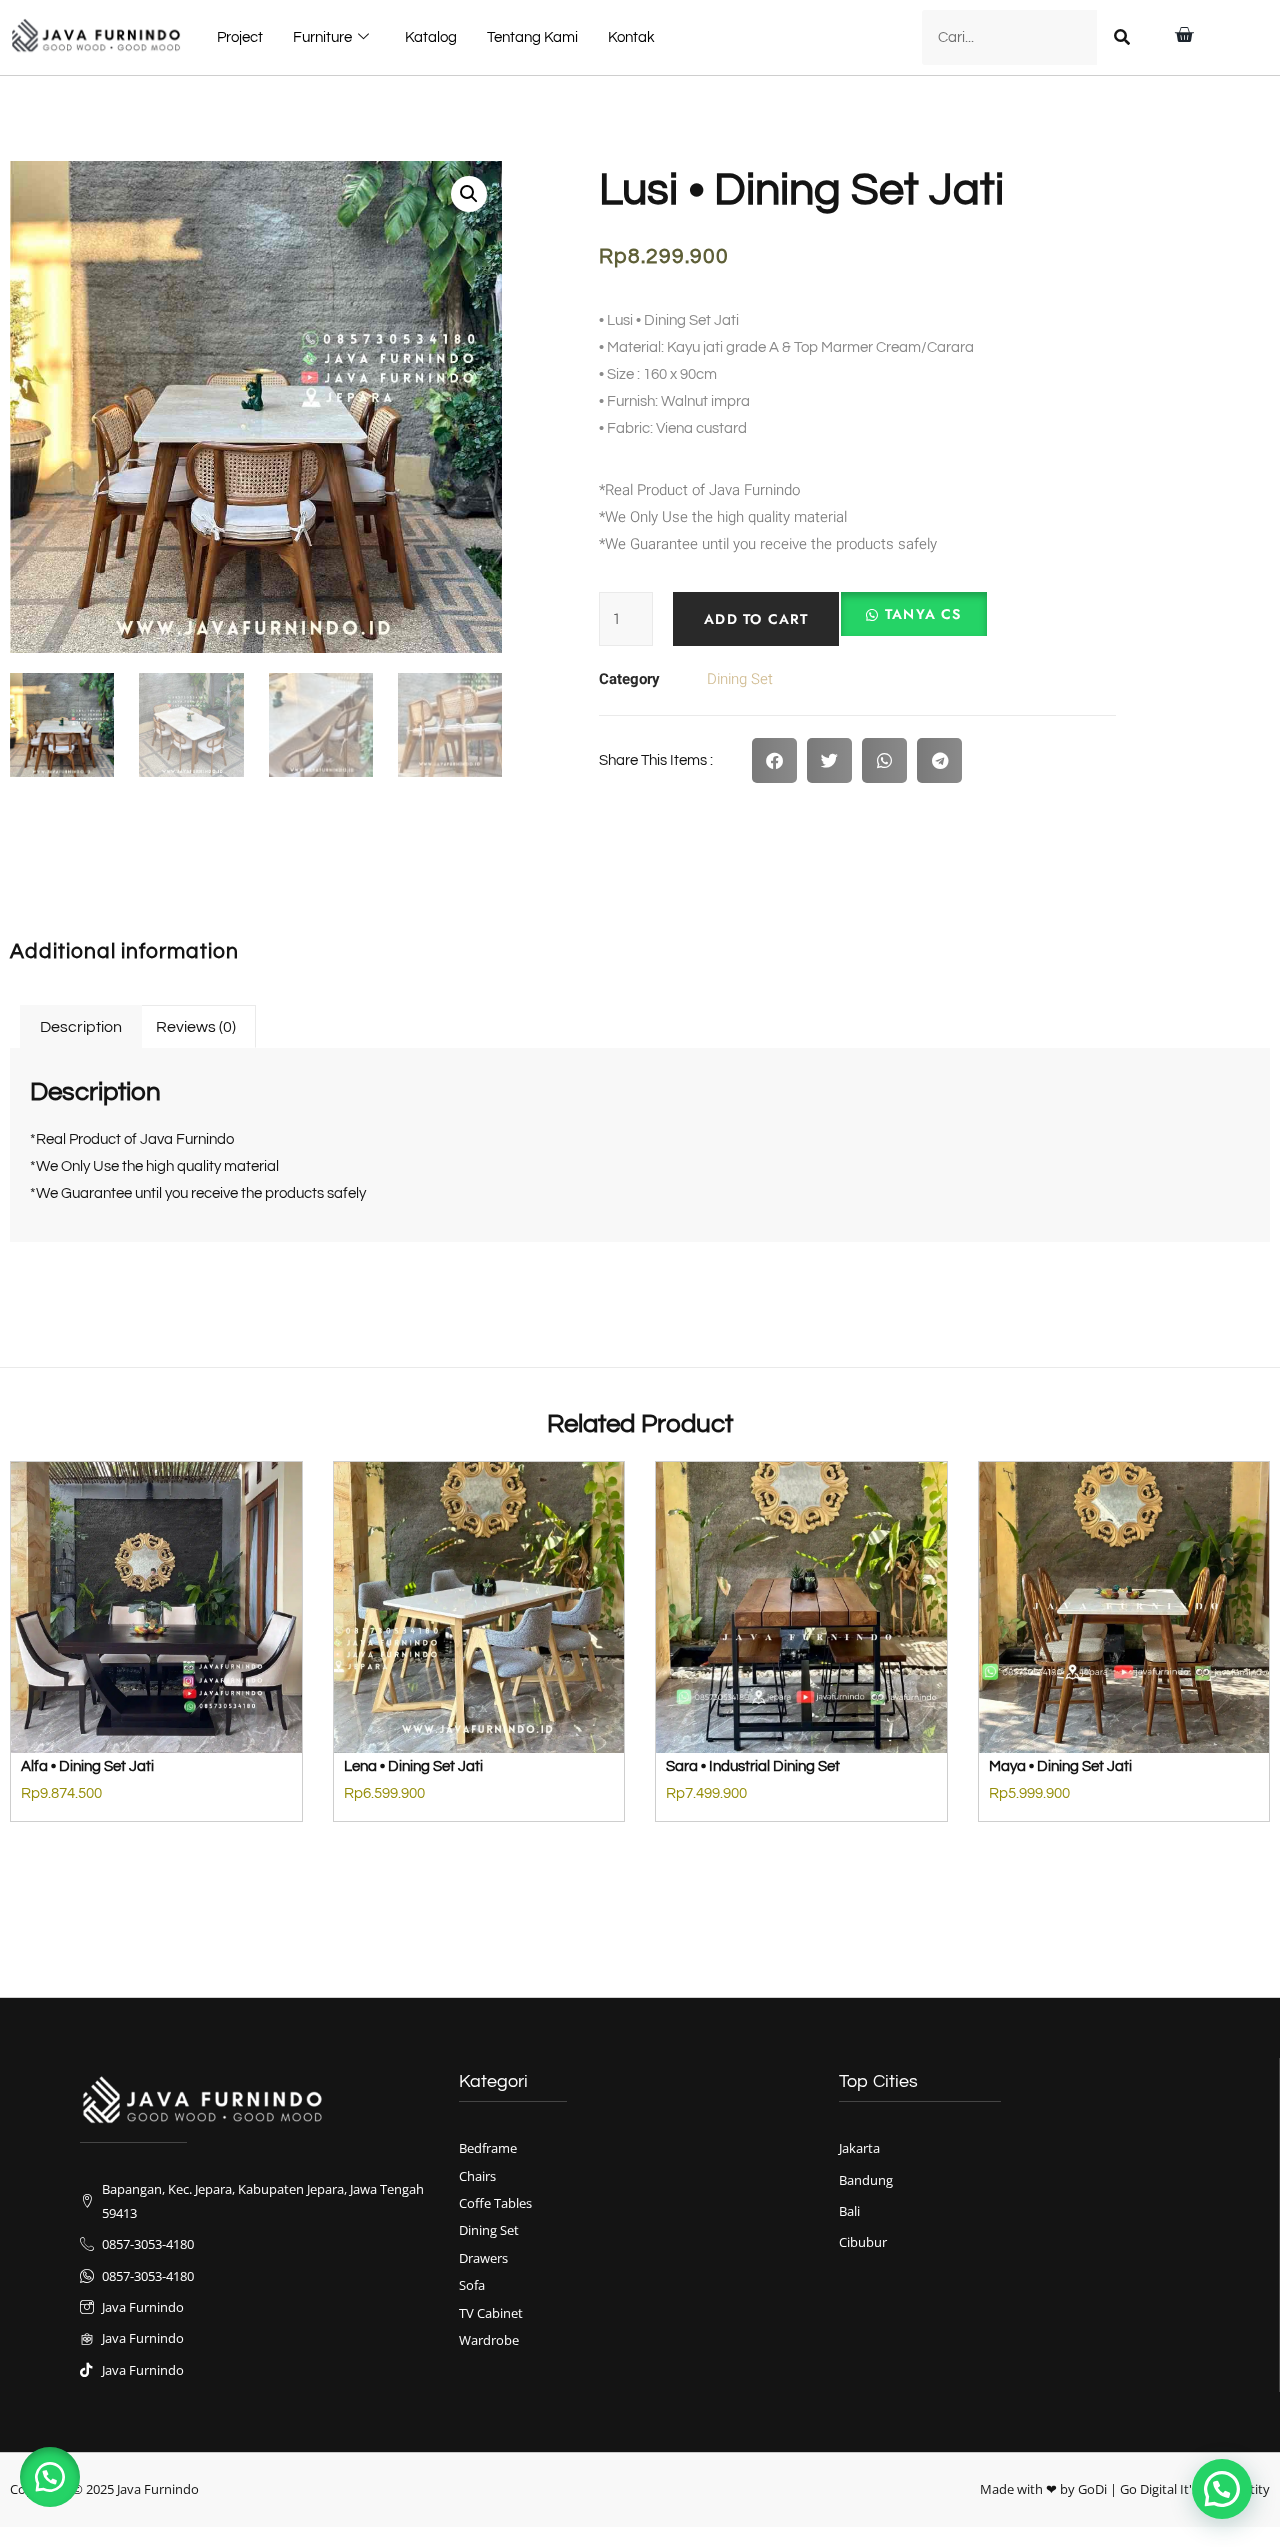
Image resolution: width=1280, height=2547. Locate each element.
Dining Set (740, 679)
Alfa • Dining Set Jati (87, 1766)
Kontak (631, 37)
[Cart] (1184, 35)
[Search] (1122, 37)
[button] (469, 194)
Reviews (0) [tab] (196, 1027)
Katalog (431, 37)
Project (240, 37)
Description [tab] (81, 1027)
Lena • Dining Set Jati (413, 1766)
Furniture (322, 37)
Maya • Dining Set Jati (1060, 1766)
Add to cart (756, 619)
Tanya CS (923, 614)
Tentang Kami (532, 37)
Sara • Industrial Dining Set (753, 1766)
